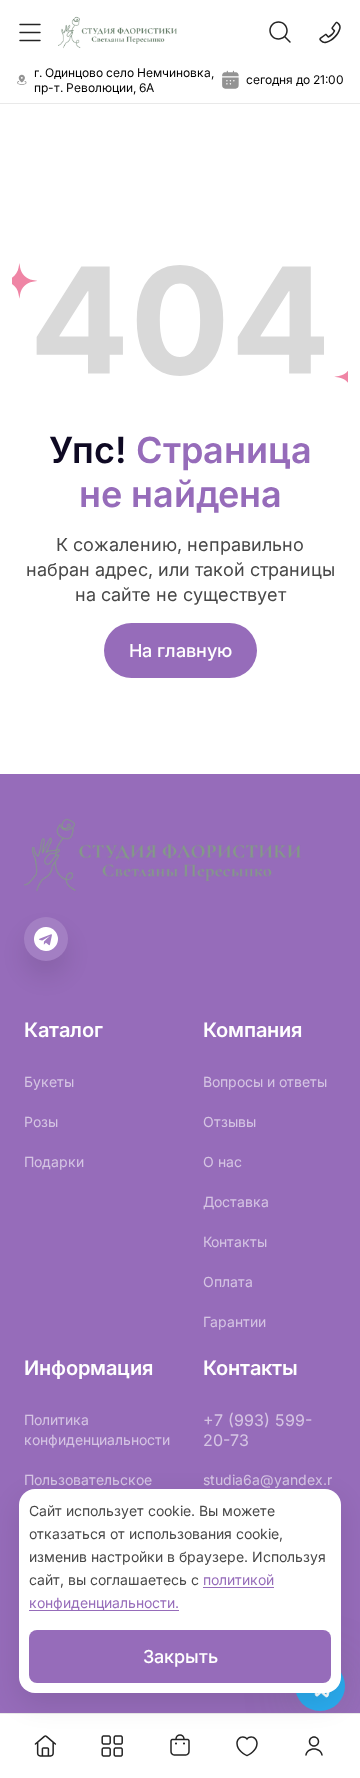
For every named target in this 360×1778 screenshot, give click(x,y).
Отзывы (229, 1121)
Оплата (228, 1281)
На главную (180, 650)
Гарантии (234, 1321)
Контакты (235, 1241)
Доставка (236, 1201)
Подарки (54, 1161)
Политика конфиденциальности (97, 1429)
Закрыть (180, 1656)
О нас (222, 1161)
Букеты (49, 1081)
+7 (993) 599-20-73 (257, 1430)
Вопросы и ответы (265, 1081)
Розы (41, 1121)
